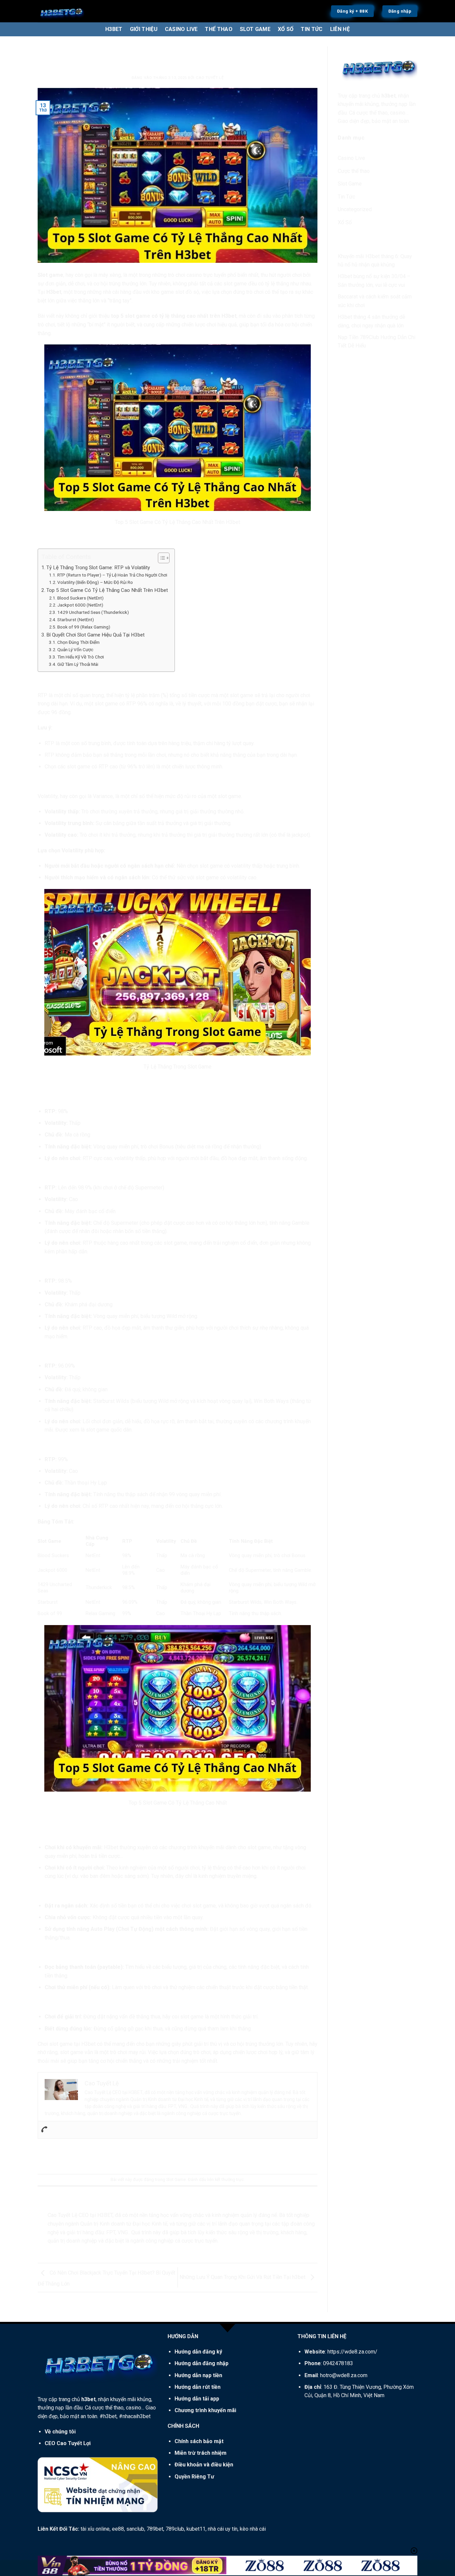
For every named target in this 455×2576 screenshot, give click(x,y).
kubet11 (196, 2529)
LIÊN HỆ (340, 29)
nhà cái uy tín (223, 2529)
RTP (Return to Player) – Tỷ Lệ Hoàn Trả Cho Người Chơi (112, 575)
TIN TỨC (312, 29)
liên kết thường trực (226, 2179)
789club (175, 2529)
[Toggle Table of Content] (160, 558)
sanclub (135, 2529)
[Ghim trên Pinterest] (190, 2156)
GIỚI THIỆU (144, 29)
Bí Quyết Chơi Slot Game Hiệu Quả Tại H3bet (95, 635)
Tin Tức (346, 197)
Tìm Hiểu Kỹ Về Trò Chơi (81, 657)
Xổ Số (345, 222)
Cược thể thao (354, 171)
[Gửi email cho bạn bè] (178, 2156)
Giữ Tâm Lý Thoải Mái (78, 664)
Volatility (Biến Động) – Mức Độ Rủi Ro (95, 582)
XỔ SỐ (286, 29)
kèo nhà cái (253, 2529)
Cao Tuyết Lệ (210, 78)
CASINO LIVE (181, 29)
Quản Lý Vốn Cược (75, 649)
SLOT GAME (255, 29)
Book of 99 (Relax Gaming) (84, 627)
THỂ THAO (219, 29)
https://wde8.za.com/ (352, 2352)
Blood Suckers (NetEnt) (80, 598)
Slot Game (177, 48)
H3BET (114, 29)
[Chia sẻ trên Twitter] (166, 2156)
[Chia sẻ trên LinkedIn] (202, 2156)
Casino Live (351, 158)
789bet (155, 2529)
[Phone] (44, 2130)
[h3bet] (86, 11)
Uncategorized (355, 209)
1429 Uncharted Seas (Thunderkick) (93, 612)
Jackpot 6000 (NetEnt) (80, 605)
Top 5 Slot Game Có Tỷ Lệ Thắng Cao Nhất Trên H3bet (107, 590)
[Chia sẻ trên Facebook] (154, 2156)
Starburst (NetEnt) (76, 620)
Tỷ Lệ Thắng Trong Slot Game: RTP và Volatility (98, 568)
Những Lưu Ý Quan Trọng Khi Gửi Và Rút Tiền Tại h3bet (243, 2277)
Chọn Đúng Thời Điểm (78, 642)
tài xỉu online (95, 2529)
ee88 (118, 2529)
